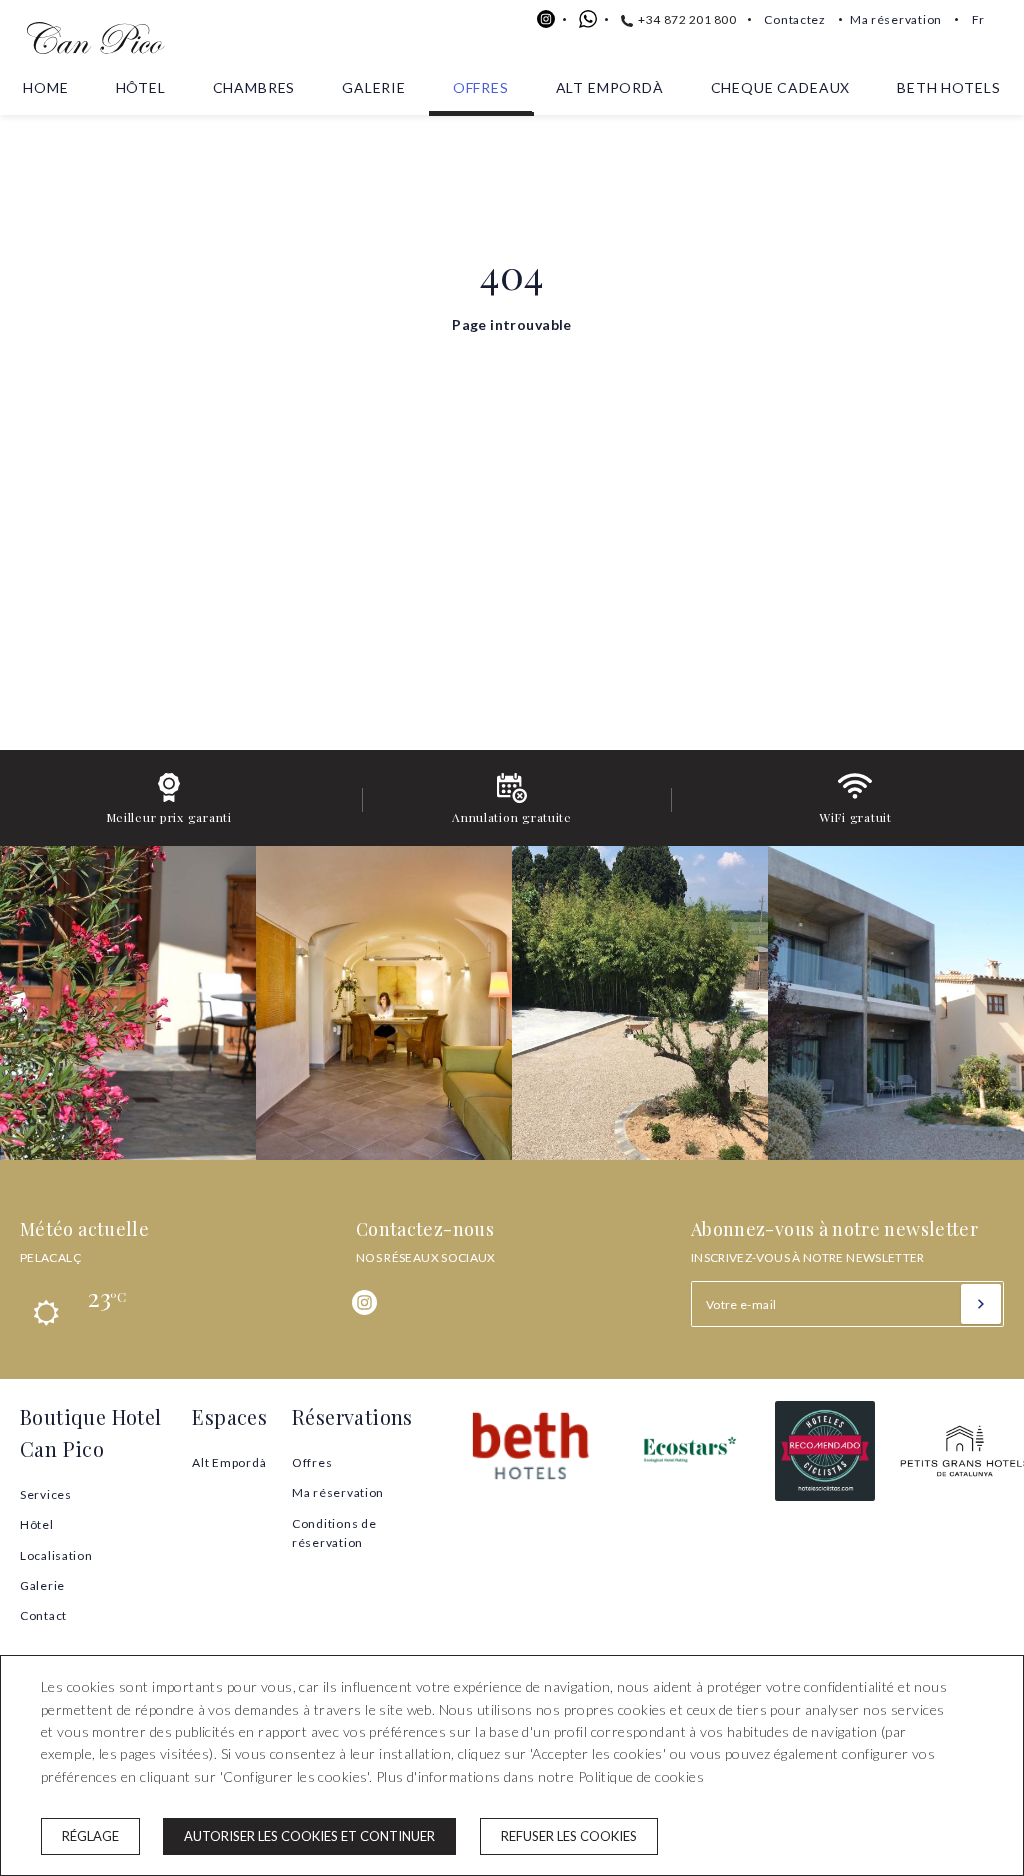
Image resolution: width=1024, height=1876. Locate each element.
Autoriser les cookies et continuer (309, 1836)
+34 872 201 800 (686, 19)
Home (45, 87)
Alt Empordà (610, 87)
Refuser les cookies (569, 1836)
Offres (481, 87)
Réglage (90, 1836)
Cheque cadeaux (781, 87)
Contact (43, 1615)
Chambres (254, 87)
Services (46, 1494)
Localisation (56, 1555)
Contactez (795, 19)
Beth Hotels (948, 87)
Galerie (374, 87)
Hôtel (141, 87)
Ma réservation (896, 19)
